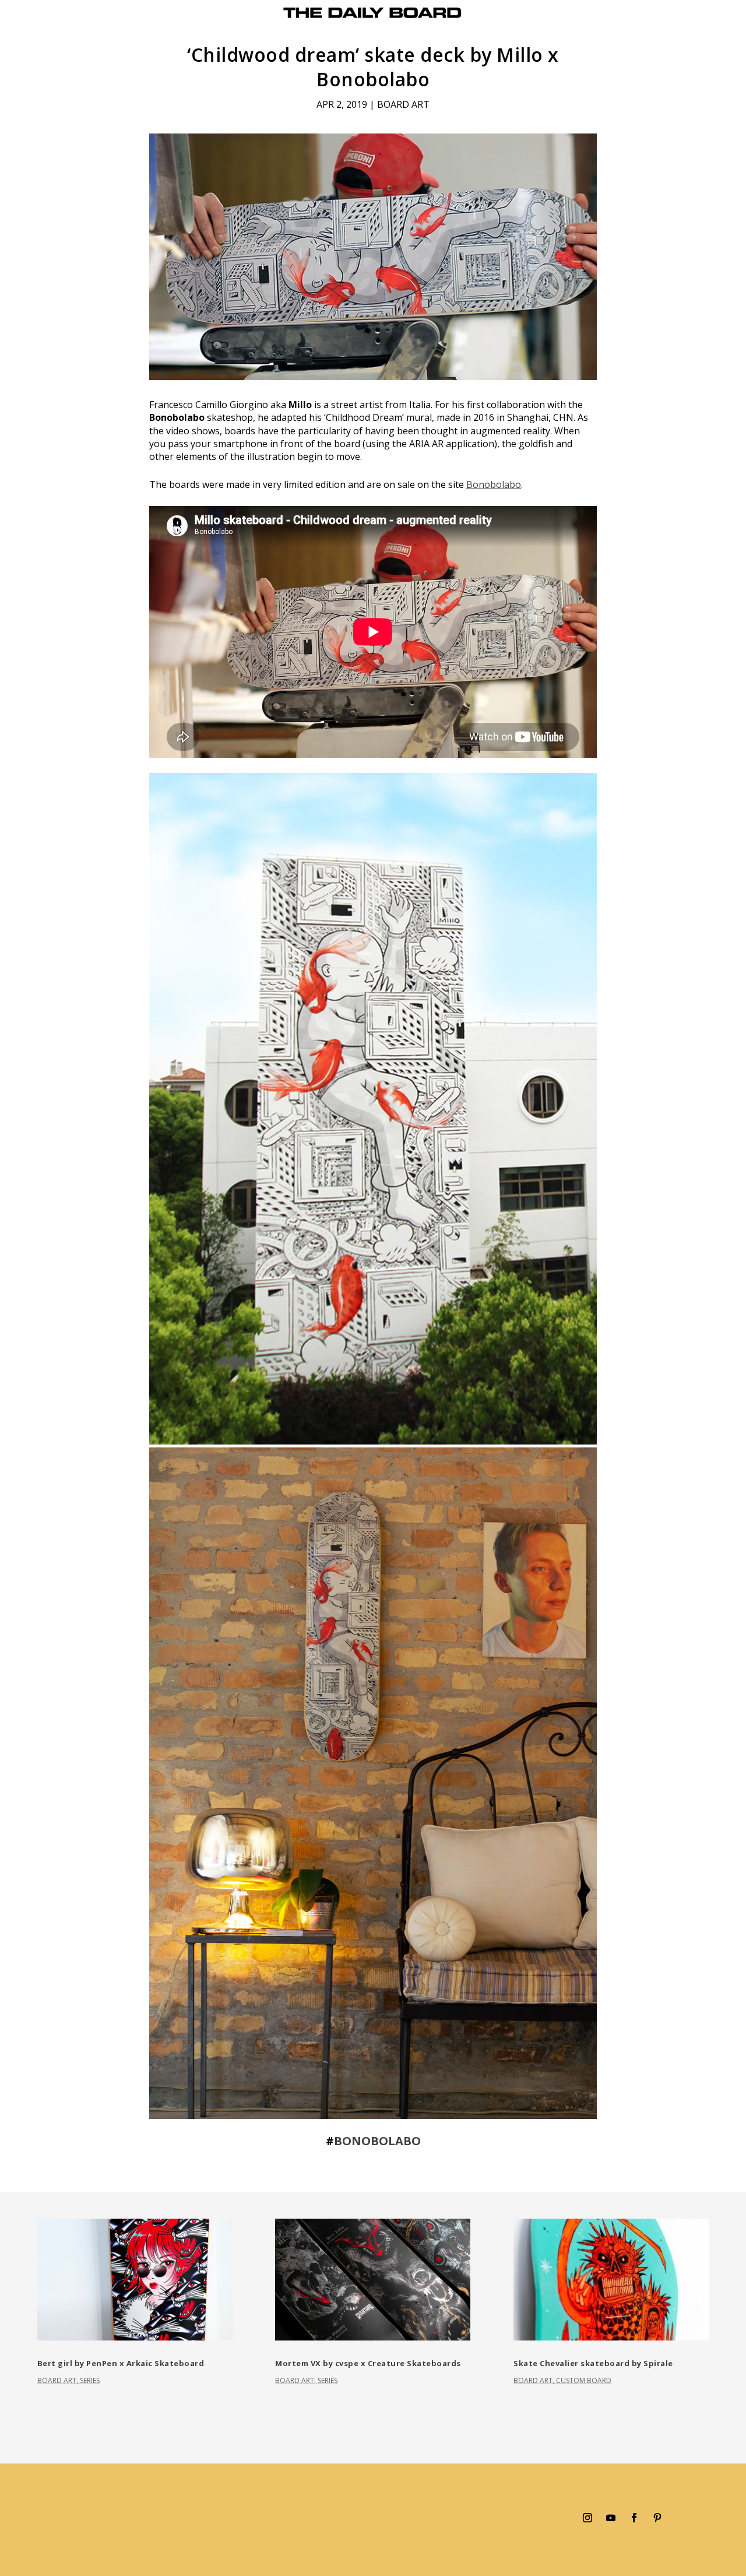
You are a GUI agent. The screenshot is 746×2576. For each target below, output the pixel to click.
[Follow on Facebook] (634, 2518)
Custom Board (584, 2380)
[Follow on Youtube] (611, 2518)
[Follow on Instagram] (587, 2518)
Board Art (403, 104)
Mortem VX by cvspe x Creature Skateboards (368, 2363)
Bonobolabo (494, 484)
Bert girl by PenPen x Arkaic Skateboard (121, 2363)
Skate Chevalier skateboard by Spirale (593, 2363)
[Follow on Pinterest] (657, 2518)
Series (90, 2380)
